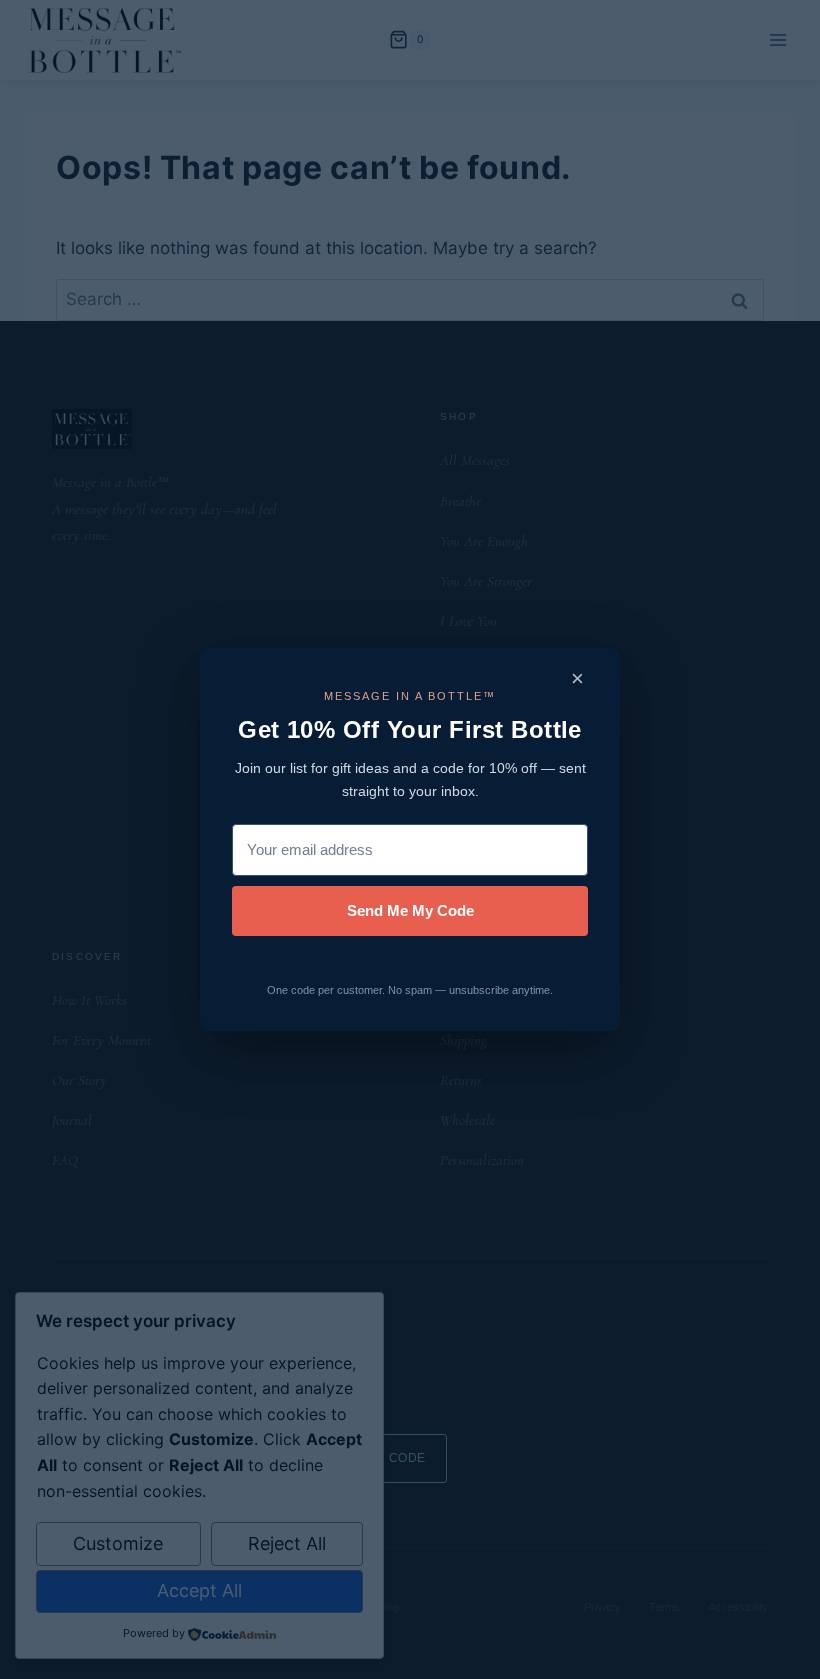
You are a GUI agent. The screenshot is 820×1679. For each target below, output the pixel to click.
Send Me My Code (410, 910)
